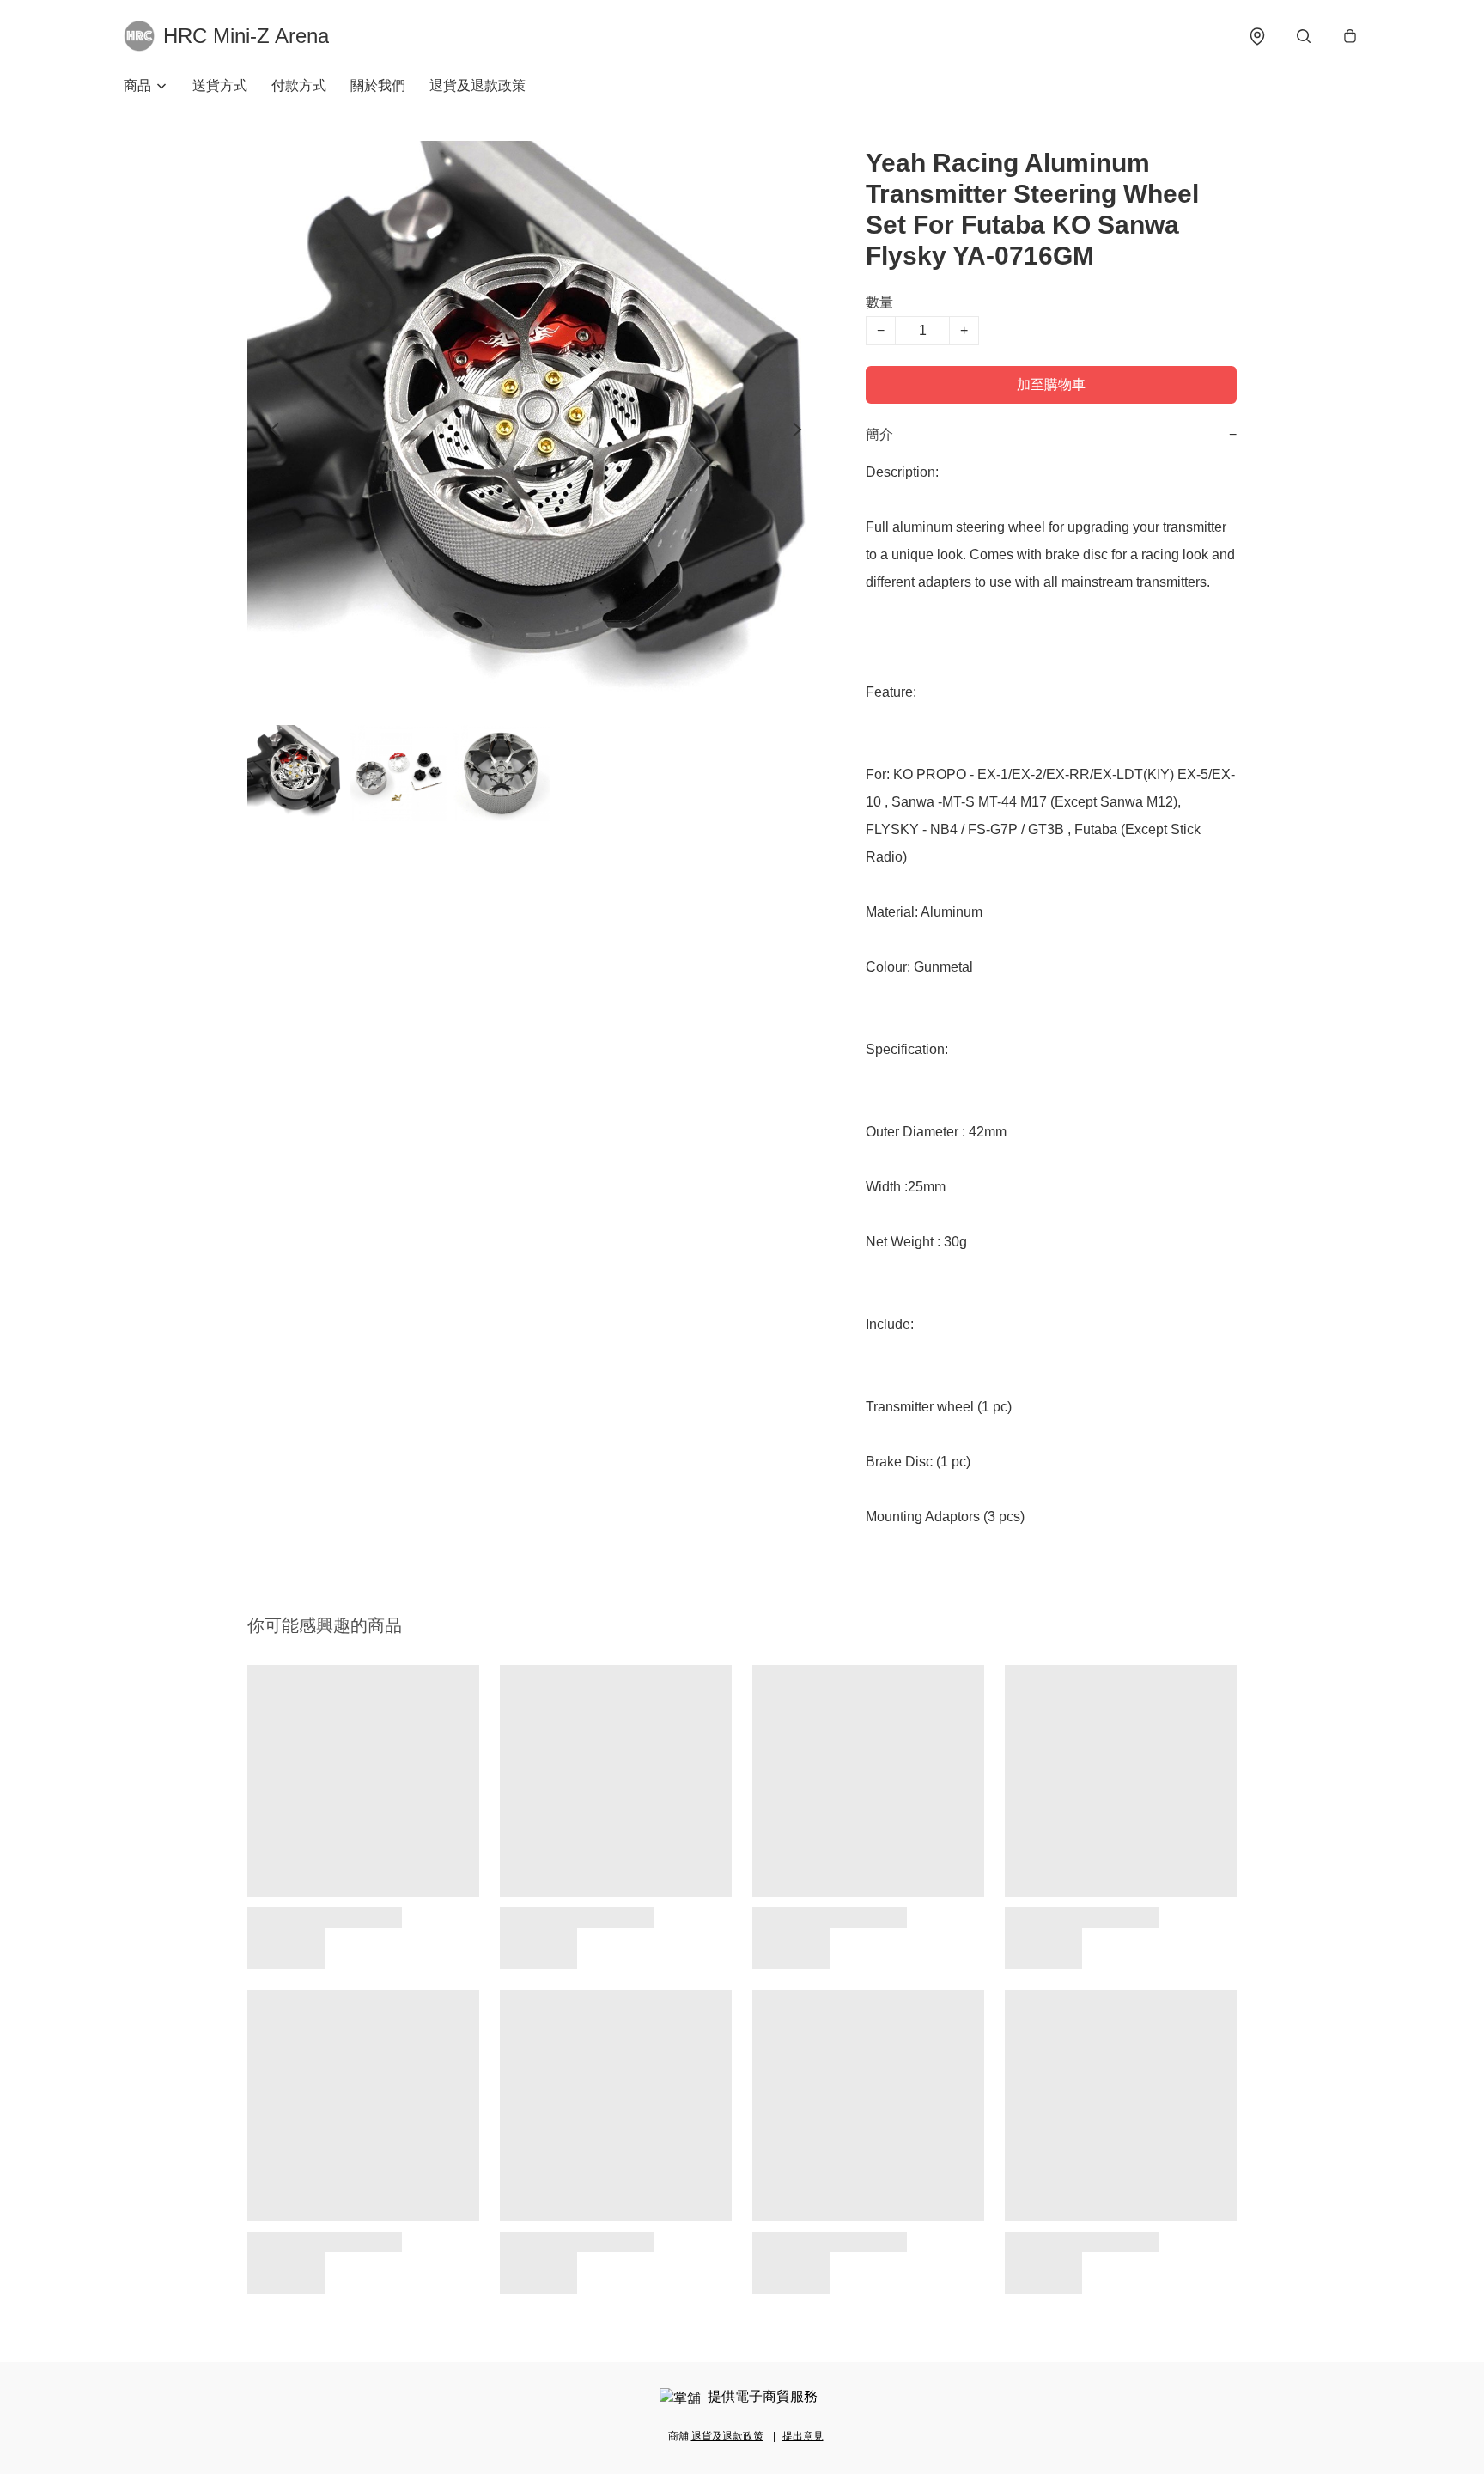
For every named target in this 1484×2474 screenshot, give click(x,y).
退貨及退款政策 (477, 85)
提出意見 (803, 2436)
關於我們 (378, 85)
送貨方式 (220, 85)
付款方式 (299, 85)
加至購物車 (1051, 384)
